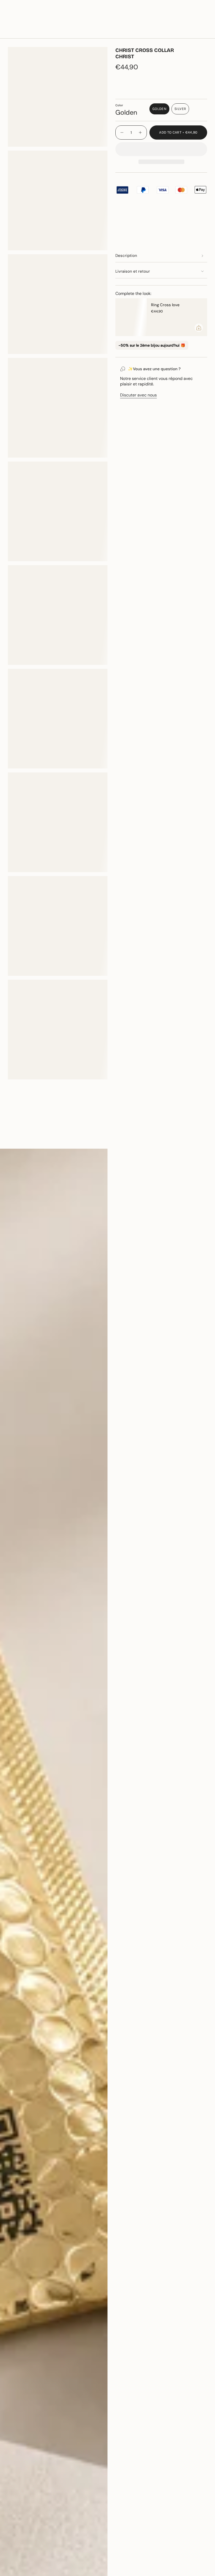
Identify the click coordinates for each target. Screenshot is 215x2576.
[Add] (199, 328)
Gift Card (162, 17)
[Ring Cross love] (131, 317)
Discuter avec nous (138, 395)
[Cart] (204, 33)
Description (126, 256)
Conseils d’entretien (32, 1140)
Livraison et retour (133, 271)
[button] (61, 33)
